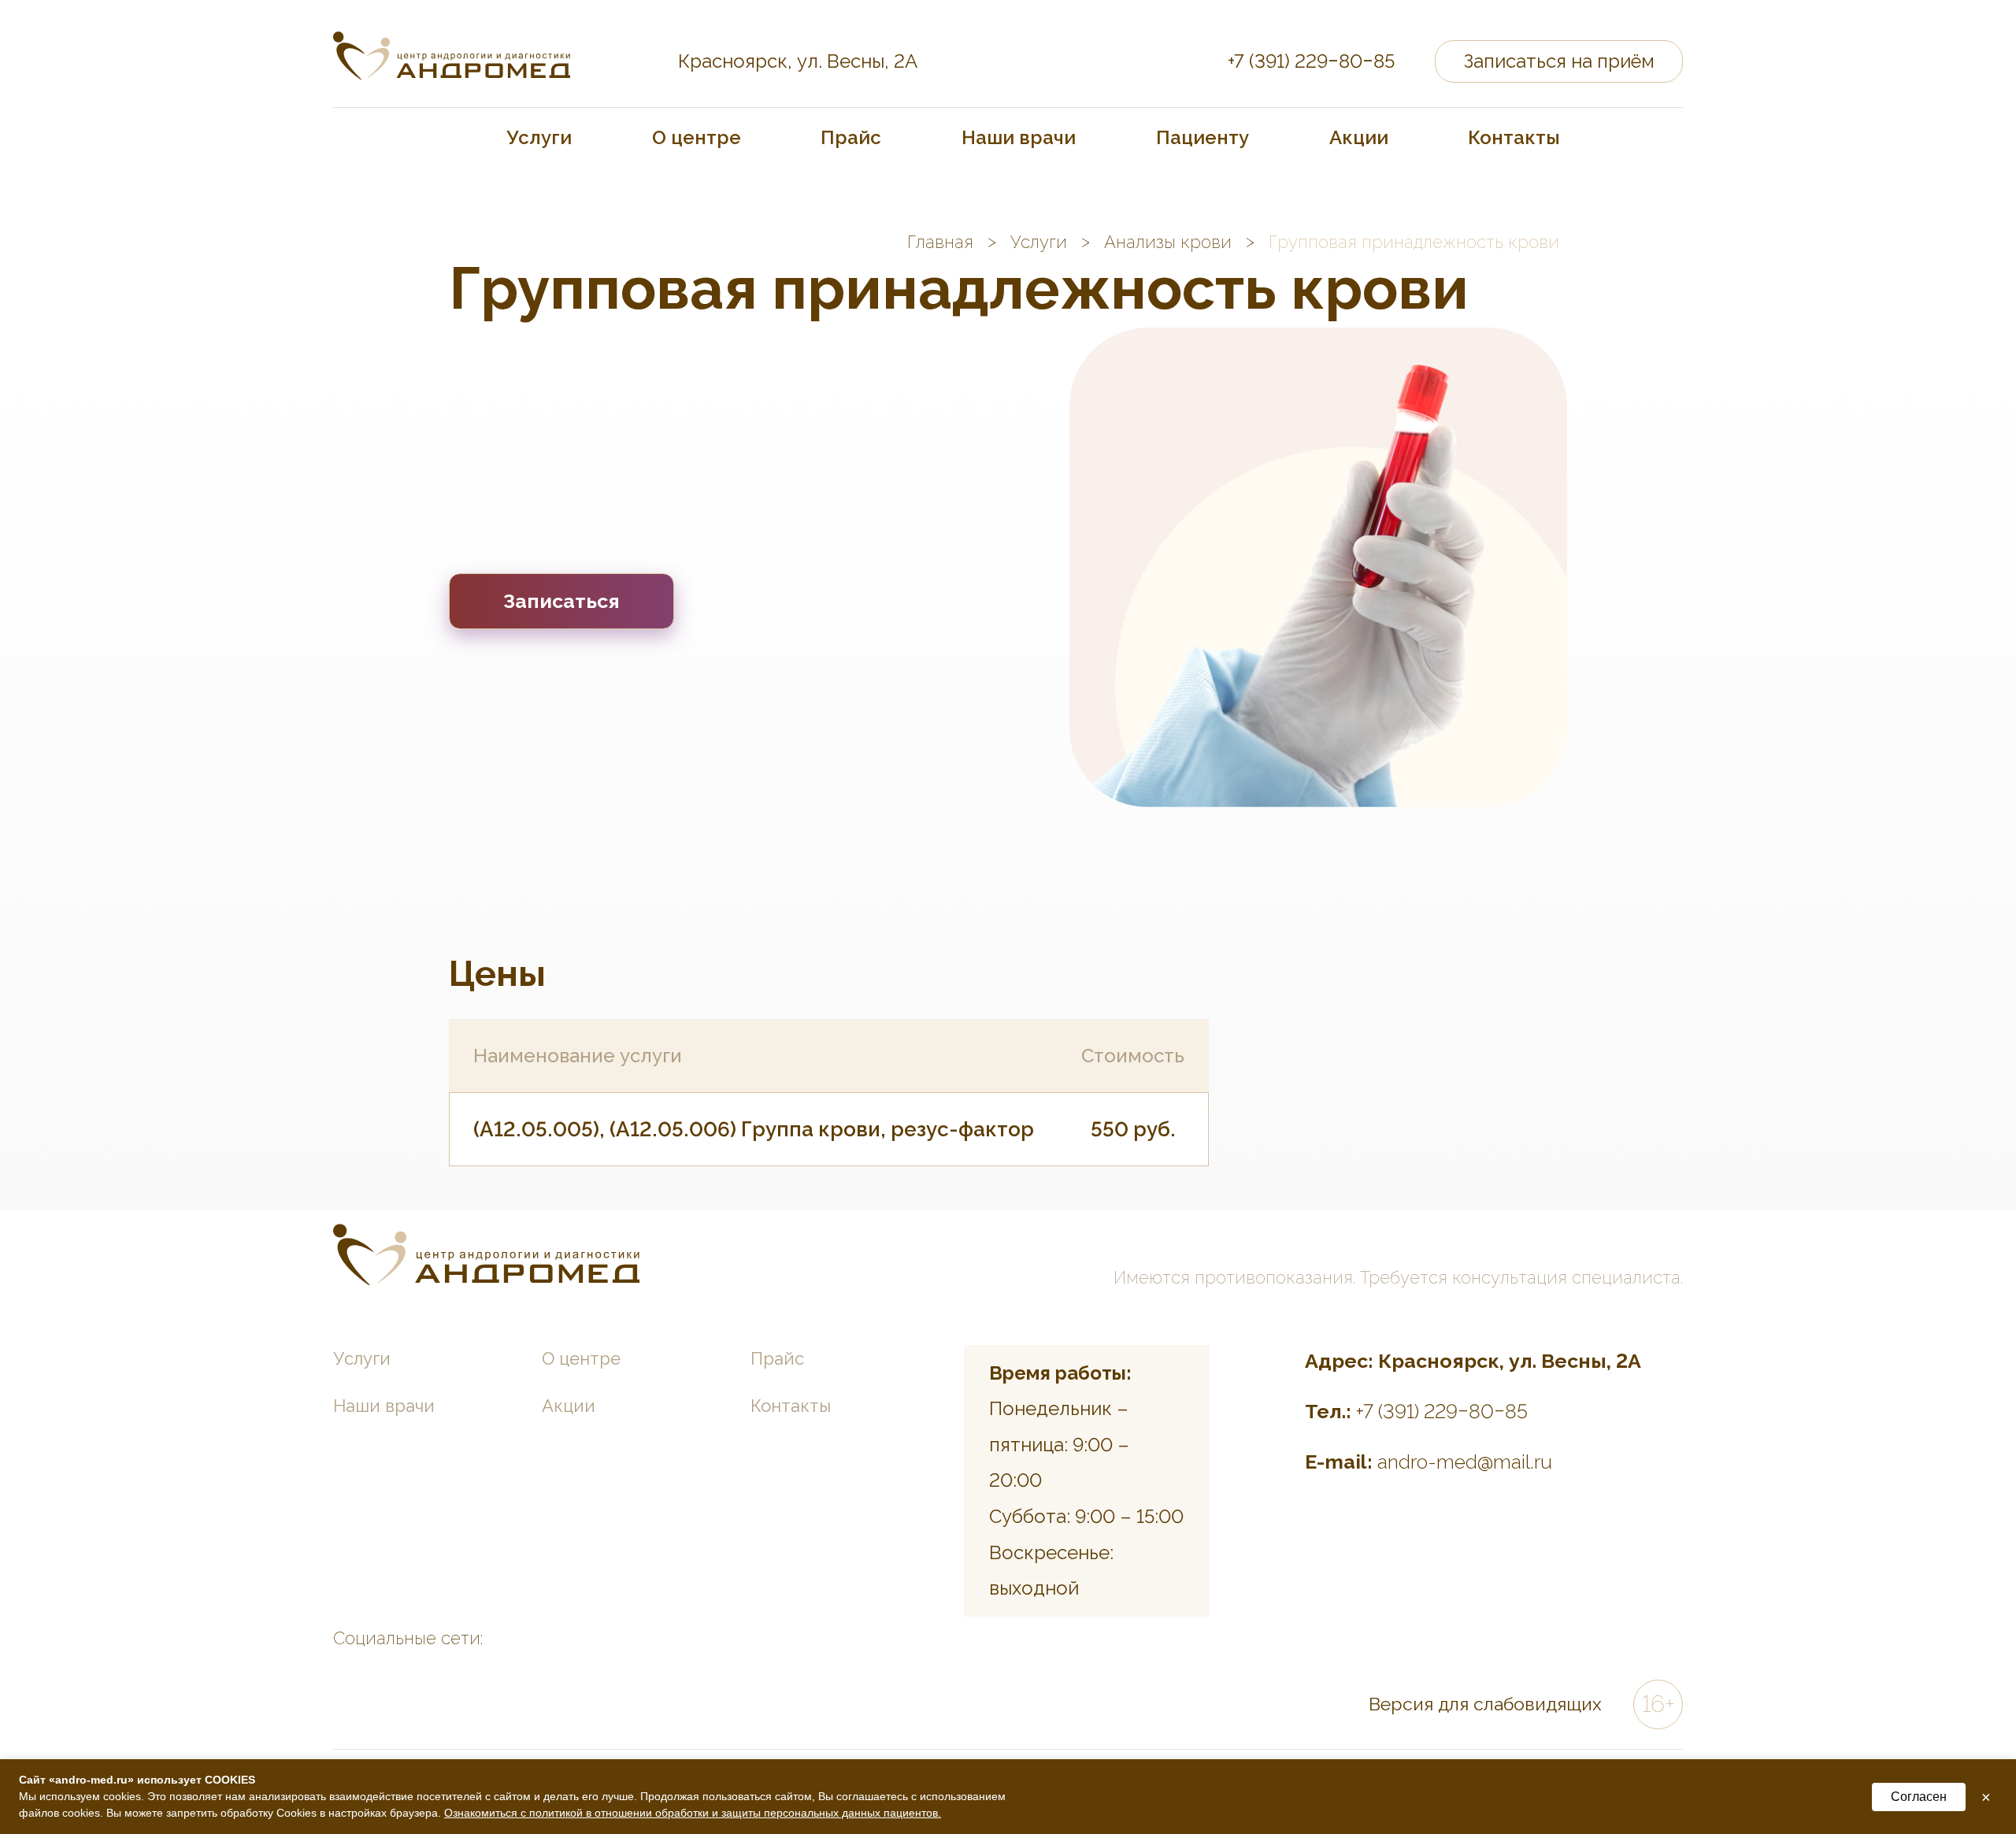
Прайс (851, 137)
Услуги (539, 137)
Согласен (1919, 1797)
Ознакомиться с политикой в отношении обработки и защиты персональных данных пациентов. (693, 1813)
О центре (697, 137)
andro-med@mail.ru (1465, 1462)
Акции (1359, 137)
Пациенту (1203, 137)
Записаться (561, 601)
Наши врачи (1019, 137)
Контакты (1514, 137)
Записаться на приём (1559, 61)
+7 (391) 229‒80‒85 (1311, 61)
